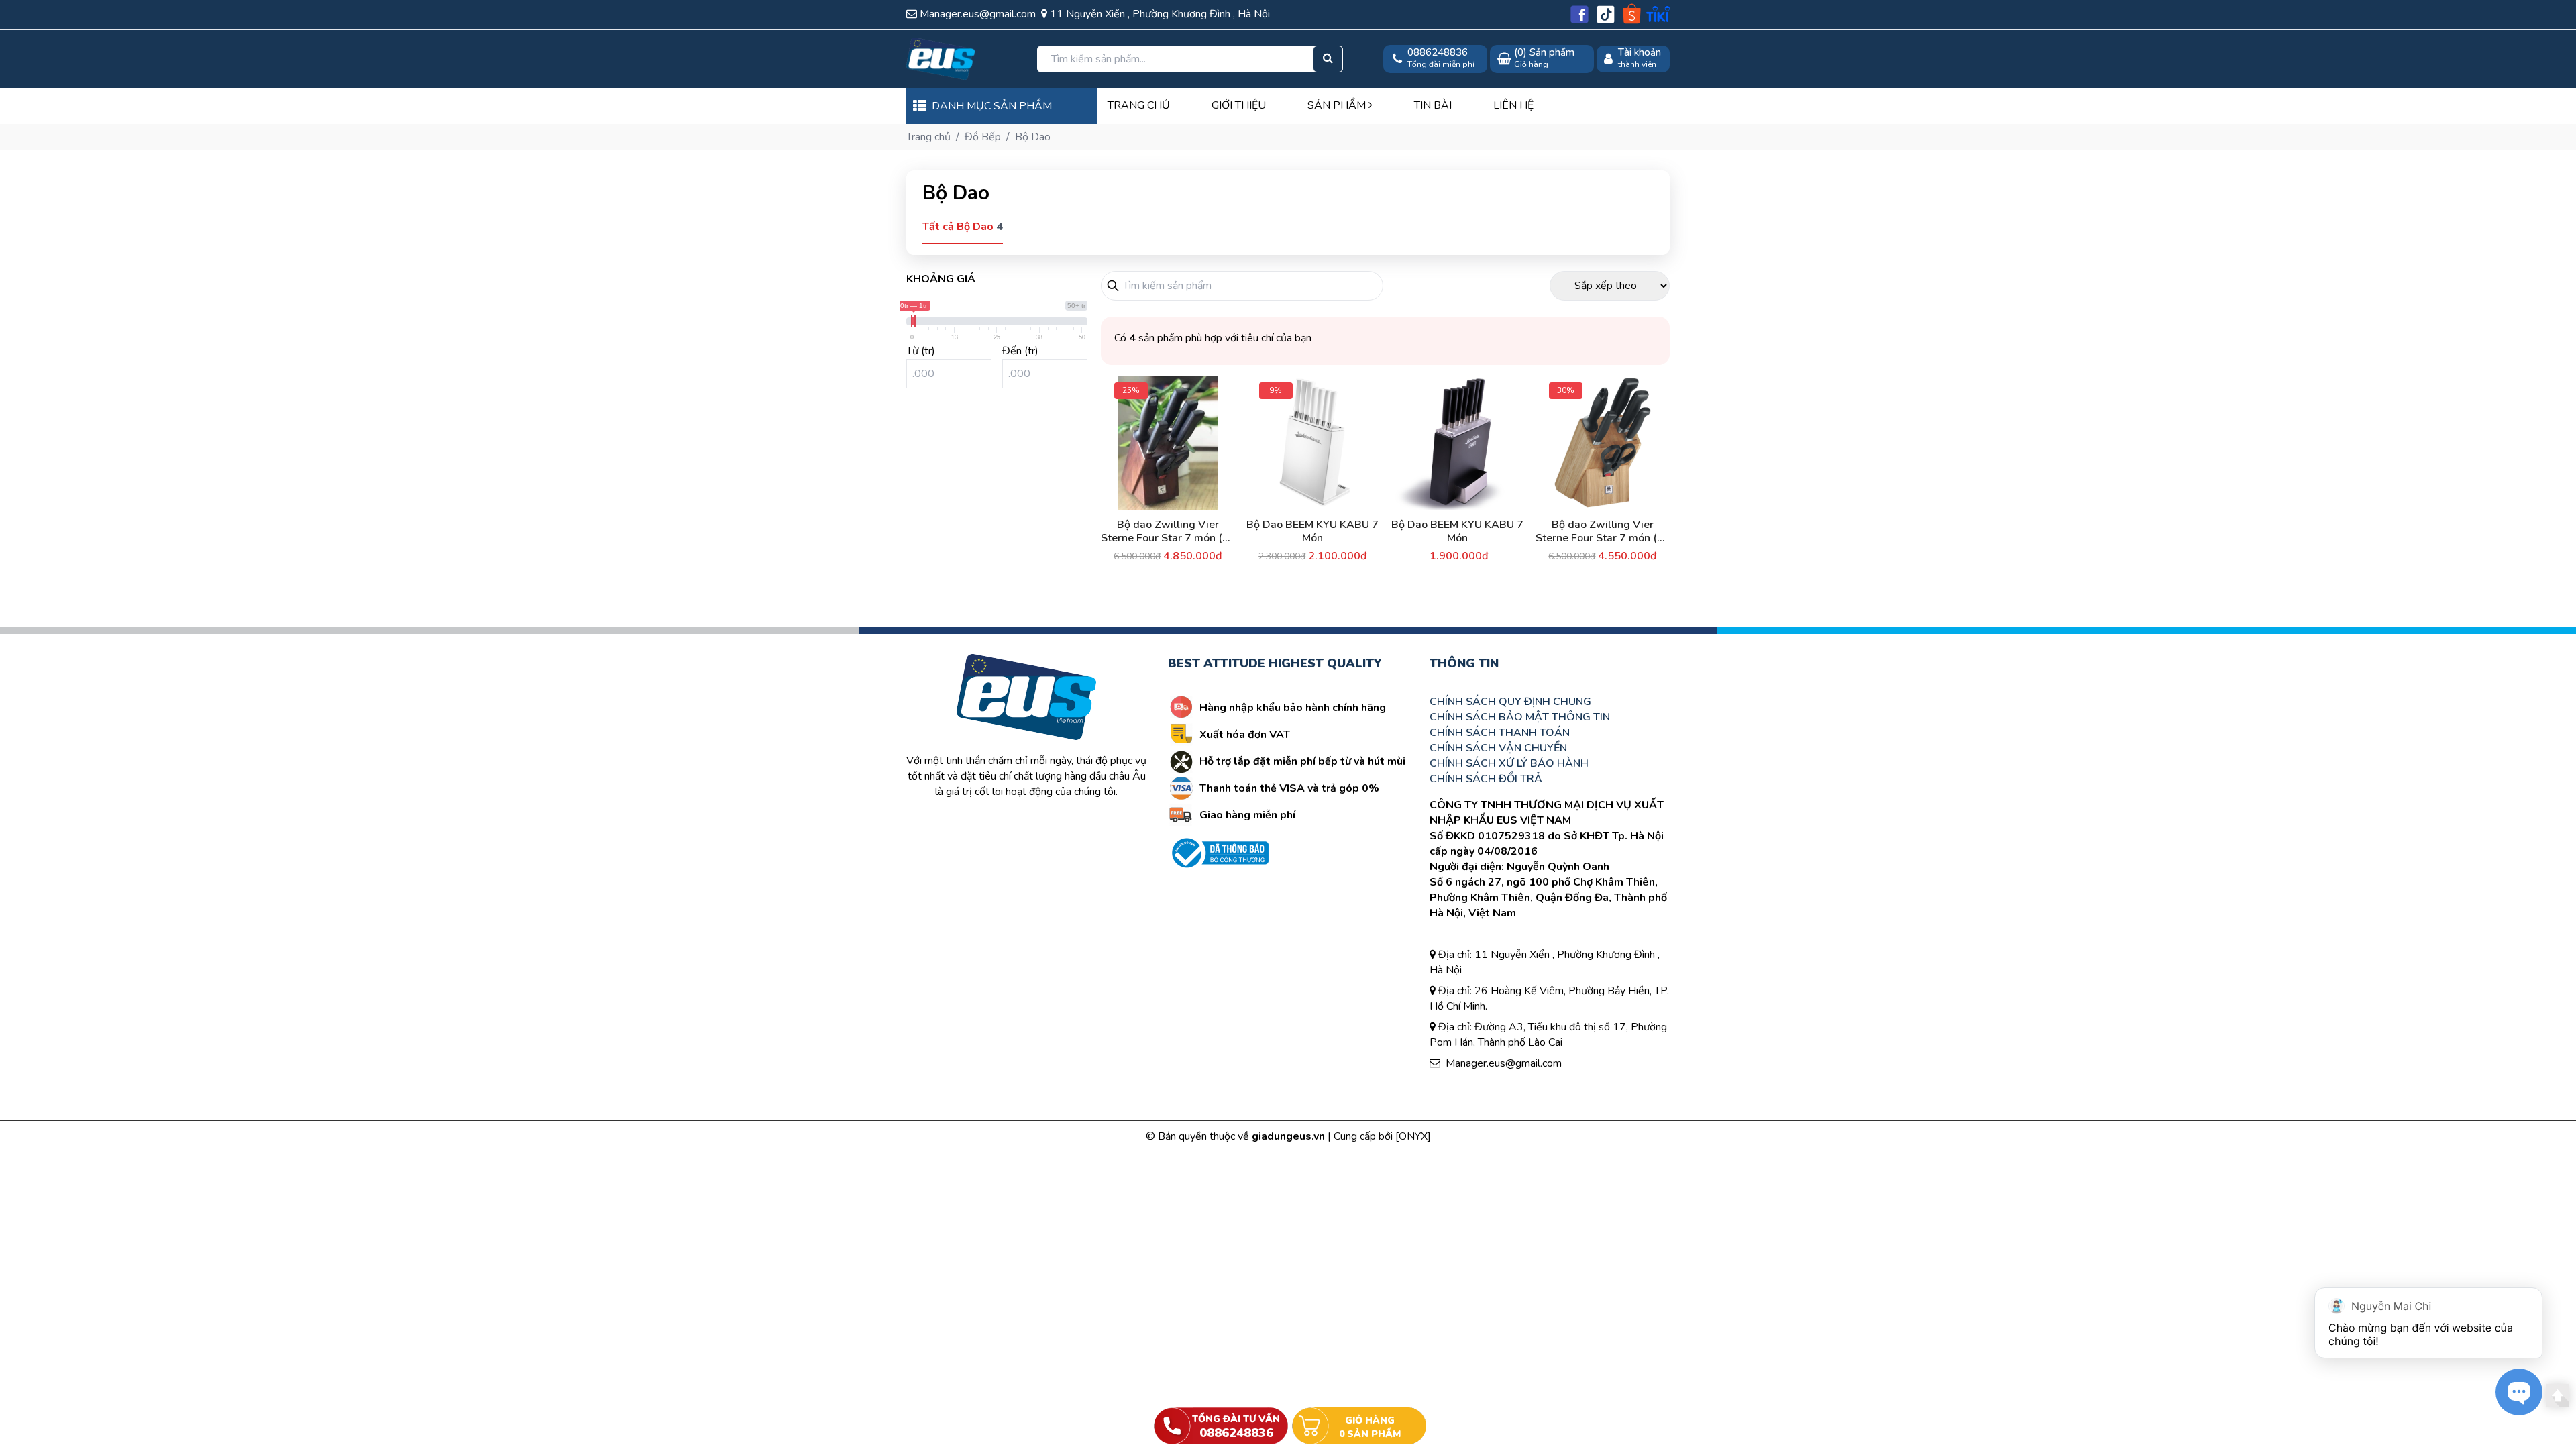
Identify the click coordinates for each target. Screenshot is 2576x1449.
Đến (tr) (1020, 351)
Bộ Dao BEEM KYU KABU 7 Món (1312, 531)
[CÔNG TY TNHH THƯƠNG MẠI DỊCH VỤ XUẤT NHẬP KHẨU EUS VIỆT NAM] (961, 59)
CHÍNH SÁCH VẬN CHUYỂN (1498, 748)
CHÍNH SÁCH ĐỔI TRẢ (1486, 779)
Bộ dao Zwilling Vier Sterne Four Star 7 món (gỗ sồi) (1603, 531)
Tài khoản (1640, 53)
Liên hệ (1513, 105)
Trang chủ (1139, 105)
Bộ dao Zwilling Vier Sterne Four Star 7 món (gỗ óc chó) (1168, 531)
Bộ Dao (1033, 137)
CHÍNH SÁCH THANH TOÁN (1500, 733)
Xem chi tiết (1207, 552)
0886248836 (1438, 53)
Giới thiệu (1239, 105)
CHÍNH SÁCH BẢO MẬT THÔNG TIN (1520, 717)
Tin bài (1433, 105)
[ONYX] (1413, 1136)
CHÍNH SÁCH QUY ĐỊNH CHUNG (1510, 702)
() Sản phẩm (1544, 58)
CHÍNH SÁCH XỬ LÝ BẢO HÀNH (1509, 763)
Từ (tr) (921, 351)
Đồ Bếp (983, 137)
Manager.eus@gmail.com (1504, 1063)
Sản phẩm (1338, 105)
